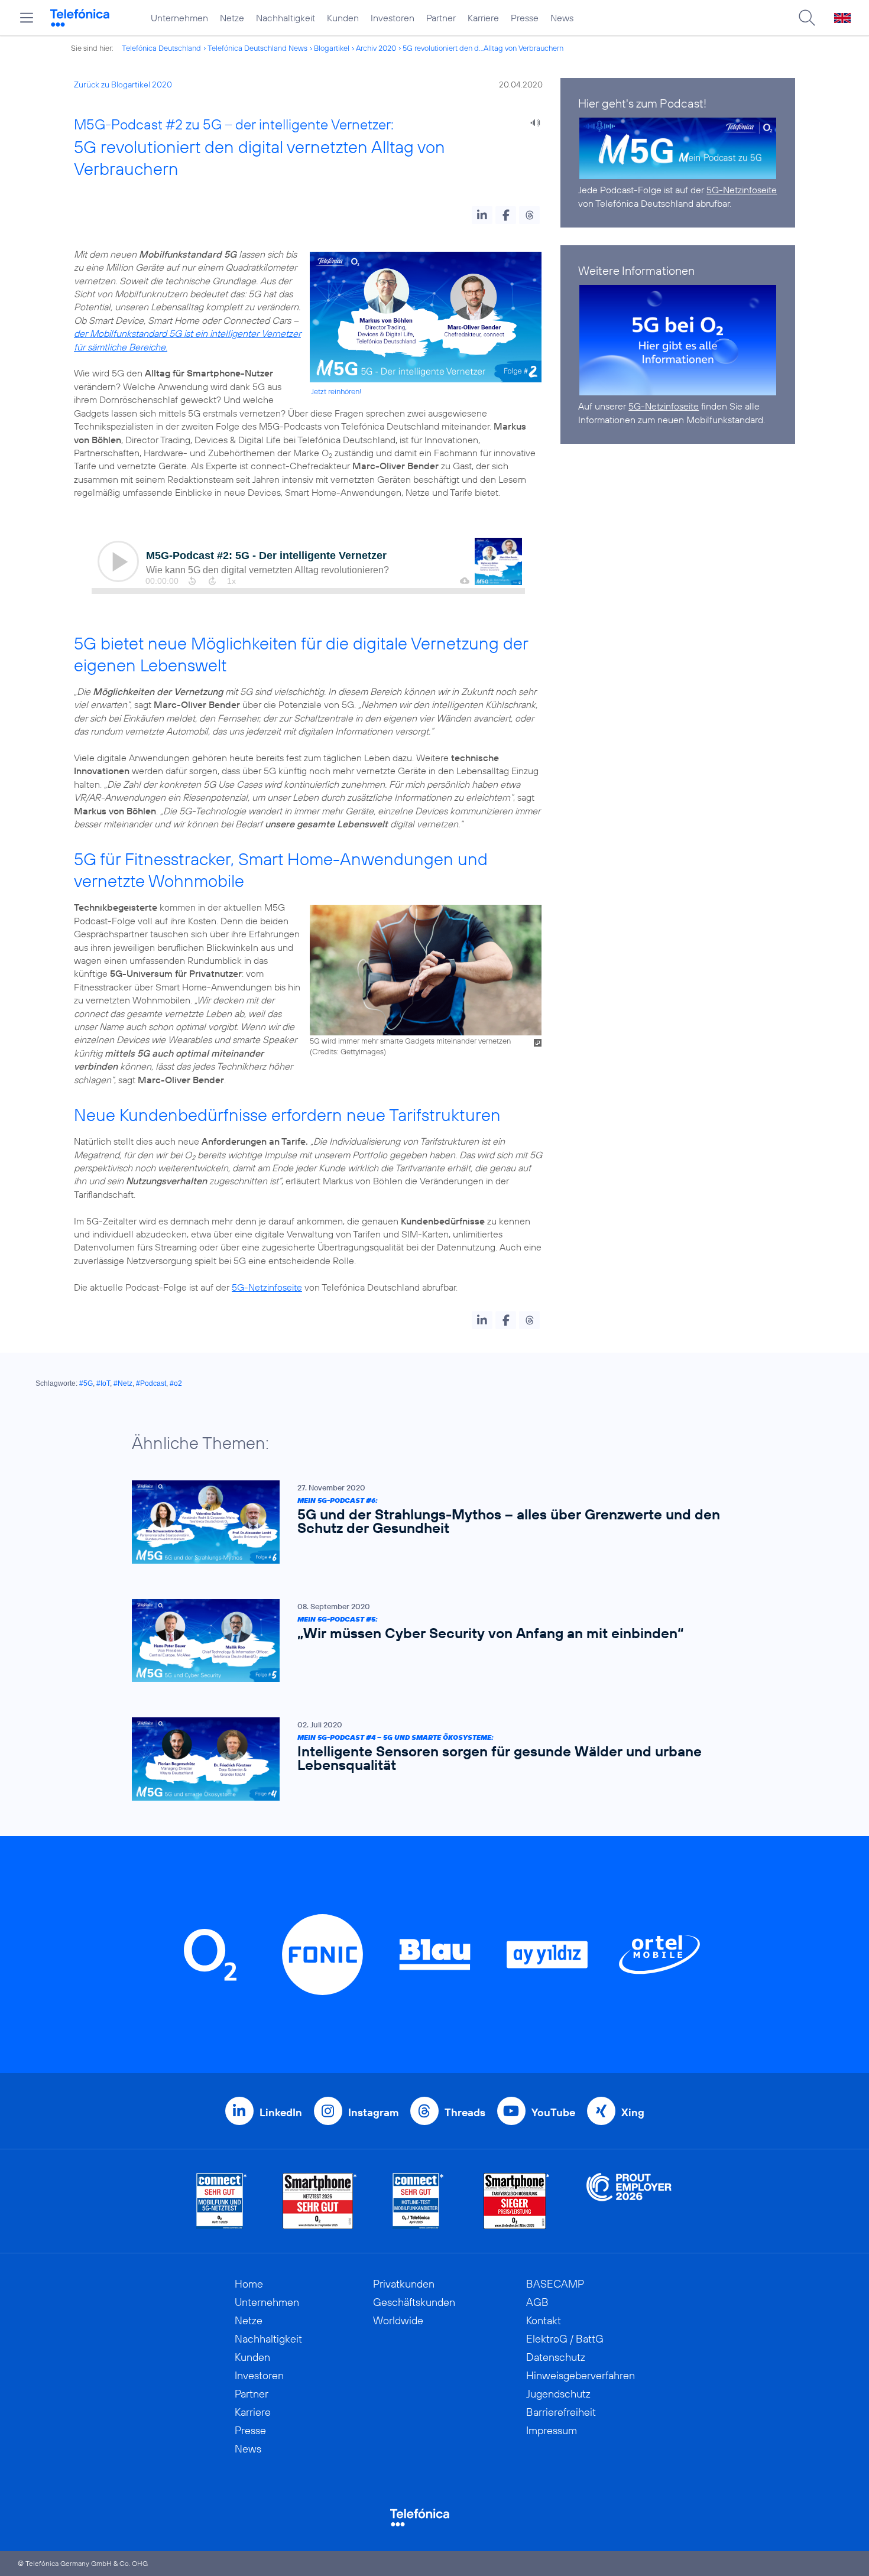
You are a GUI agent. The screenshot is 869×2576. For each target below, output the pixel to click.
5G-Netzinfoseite (267, 1287)
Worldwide (398, 2320)
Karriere (483, 18)
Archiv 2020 (376, 48)
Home (249, 2284)
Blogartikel (332, 48)
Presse (525, 18)
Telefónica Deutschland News (257, 48)
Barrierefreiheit (561, 2412)
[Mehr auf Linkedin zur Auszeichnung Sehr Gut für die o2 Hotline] (418, 2201)
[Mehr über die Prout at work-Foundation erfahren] (629, 2201)
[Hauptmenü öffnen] (27, 18)
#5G (86, 1383)
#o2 (176, 1383)
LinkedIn (281, 2112)
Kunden (343, 18)
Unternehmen (179, 18)
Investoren (393, 18)
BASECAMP (555, 2284)
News (562, 18)
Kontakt (544, 2320)
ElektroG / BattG (565, 2339)
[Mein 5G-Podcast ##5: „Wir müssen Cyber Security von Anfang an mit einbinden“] (429, 1641)
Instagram (373, 2112)
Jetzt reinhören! (336, 391)
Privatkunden (404, 2284)
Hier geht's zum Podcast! (642, 103)
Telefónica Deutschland (161, 48)
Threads (465, 2112)
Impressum (552, 2430)
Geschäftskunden (414, 2302)
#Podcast (151, 1383)
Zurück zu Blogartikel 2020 (123, 85)
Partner (441, 18)
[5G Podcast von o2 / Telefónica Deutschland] (678, 148)
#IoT (103, 1383)
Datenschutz (556, 2357)
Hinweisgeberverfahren (581, 2375)
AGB (537, 2302)
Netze (232, 18)
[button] (482, 215)
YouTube (553, 2112)
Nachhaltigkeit (286, 18)
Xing (633, 2112)
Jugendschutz (558, 2394)
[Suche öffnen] (807, 18)
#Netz (123, 1383)
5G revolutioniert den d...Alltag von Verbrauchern (483, 48)
